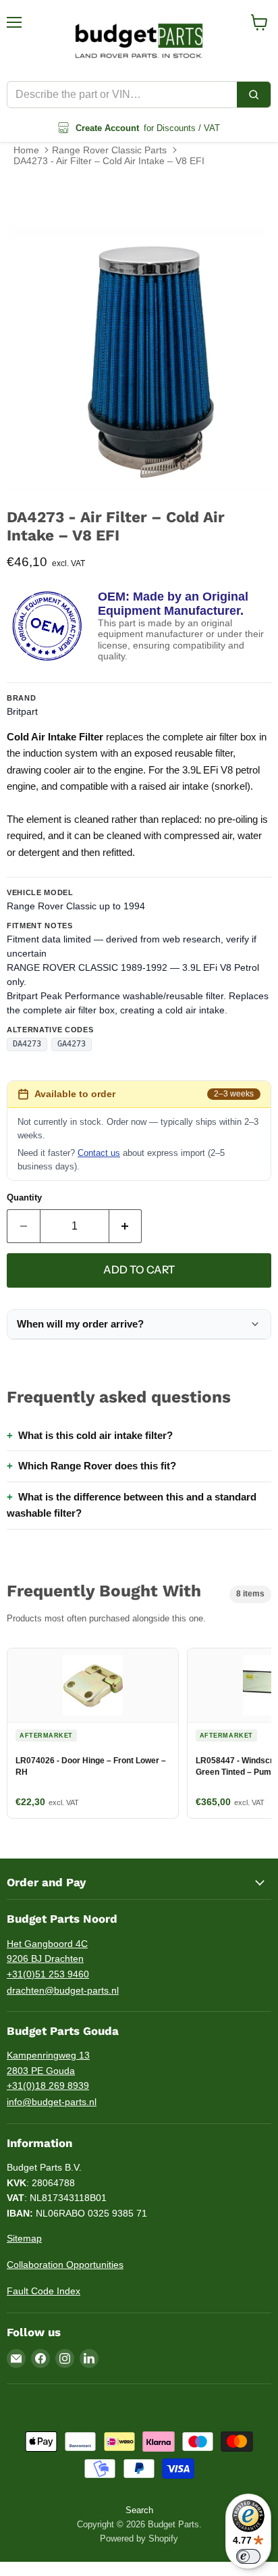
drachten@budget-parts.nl (63, 1990)
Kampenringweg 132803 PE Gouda (48, 2063)
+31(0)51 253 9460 (48, 1974)
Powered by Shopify (139, 2539)
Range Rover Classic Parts (109, 150)
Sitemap (24, 2238)
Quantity (24, 1197)
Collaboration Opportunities (65, 2265)
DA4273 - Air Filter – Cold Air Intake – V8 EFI (109, 161)
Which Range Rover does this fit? (97, 1466)
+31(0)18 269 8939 (48, 2086)
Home (26, 150)
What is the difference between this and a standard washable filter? (132, 1505)
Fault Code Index (44, 2291)
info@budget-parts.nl (52, 2102)
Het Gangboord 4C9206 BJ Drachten (47, 1951)
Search (139, 2510)
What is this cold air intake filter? (95, 1435)
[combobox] (122, 95)
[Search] (254, 95)
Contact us (99, 1153)
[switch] (248, 2556)
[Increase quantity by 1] (126, 1226)
